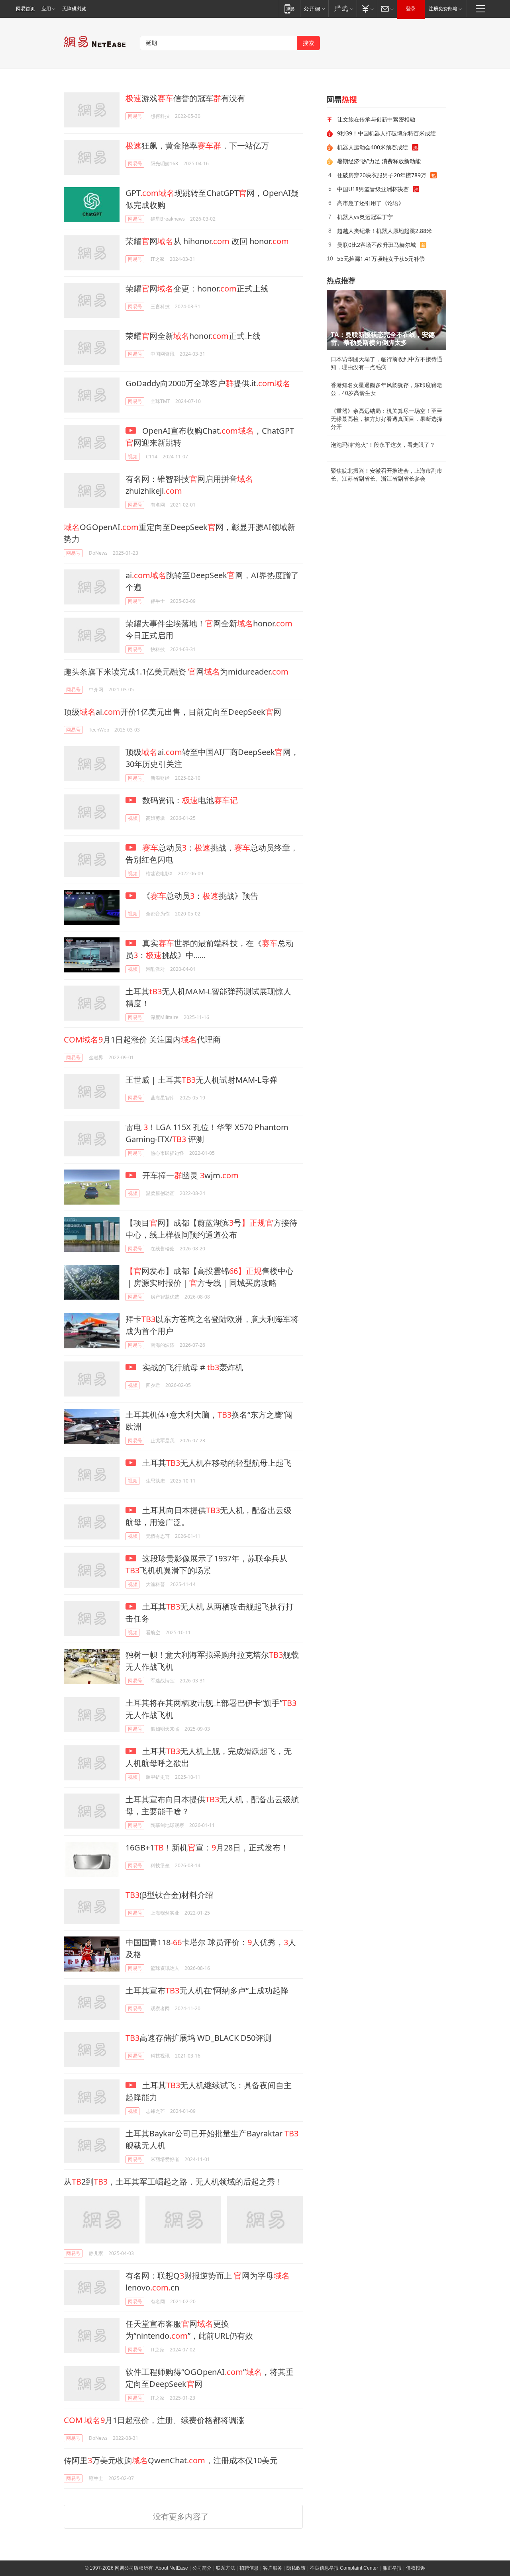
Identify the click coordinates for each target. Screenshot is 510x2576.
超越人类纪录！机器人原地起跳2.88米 (384, 231)
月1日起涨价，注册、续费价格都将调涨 (154, 2420)
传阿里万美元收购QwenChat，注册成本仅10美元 (171, 2460)
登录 (411, 9)
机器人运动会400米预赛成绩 (373, 147)
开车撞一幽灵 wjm (189, 1175)
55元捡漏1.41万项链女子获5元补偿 (381, 259)
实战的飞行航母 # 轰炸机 (192, 1367)
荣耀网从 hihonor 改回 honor (207, 241)
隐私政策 (296, 2568)
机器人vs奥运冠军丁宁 (365, 217)
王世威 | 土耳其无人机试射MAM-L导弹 (201, 1080)
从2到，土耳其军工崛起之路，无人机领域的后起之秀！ (173, 2182)
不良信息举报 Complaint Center (344, 2568)
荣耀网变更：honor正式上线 (197, 289)
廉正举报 (392, 2568)
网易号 (135, 116)
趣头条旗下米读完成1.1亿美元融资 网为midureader (176, 672)
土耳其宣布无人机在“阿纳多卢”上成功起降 (207, 1990)
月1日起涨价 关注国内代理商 (142, 1040)
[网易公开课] (314, 9)
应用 (46, 9)
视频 (133, 457)
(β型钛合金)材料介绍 (169, 1895)
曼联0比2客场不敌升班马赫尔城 (377, 245)
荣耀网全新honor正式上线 (193, 336)
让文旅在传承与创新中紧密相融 (376, 119)
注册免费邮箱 (443, 9)
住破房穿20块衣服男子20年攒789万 (382, 175)
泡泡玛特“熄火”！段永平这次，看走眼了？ (383, 445)
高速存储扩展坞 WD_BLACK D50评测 (198, 2038)
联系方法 (226, 2568)
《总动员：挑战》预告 (199, 896)
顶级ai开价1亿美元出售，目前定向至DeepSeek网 (173, 712)
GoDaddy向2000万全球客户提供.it (208, 383)
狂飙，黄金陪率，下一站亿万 (197, 146)
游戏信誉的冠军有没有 (185, 98)
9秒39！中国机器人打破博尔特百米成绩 (386, 133)
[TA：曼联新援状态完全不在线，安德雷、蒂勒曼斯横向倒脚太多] (386, 320)
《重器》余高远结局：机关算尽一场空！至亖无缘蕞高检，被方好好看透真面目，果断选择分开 (386, 419)
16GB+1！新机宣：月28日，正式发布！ (207, 1847)
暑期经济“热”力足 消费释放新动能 (379, 161)
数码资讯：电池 (189, 800)
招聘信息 (249, 2568)
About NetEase (172, 2568)
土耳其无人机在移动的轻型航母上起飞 (216, 1463)
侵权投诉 (416, 2568)
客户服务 (273, 2568)
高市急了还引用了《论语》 (371, 203)
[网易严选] (342, 9)
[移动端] (289, 9)
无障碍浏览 (74, 9)
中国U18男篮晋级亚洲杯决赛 (373, 189)
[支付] (367, 9)
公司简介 (202, 2568)
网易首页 (25, 9)
